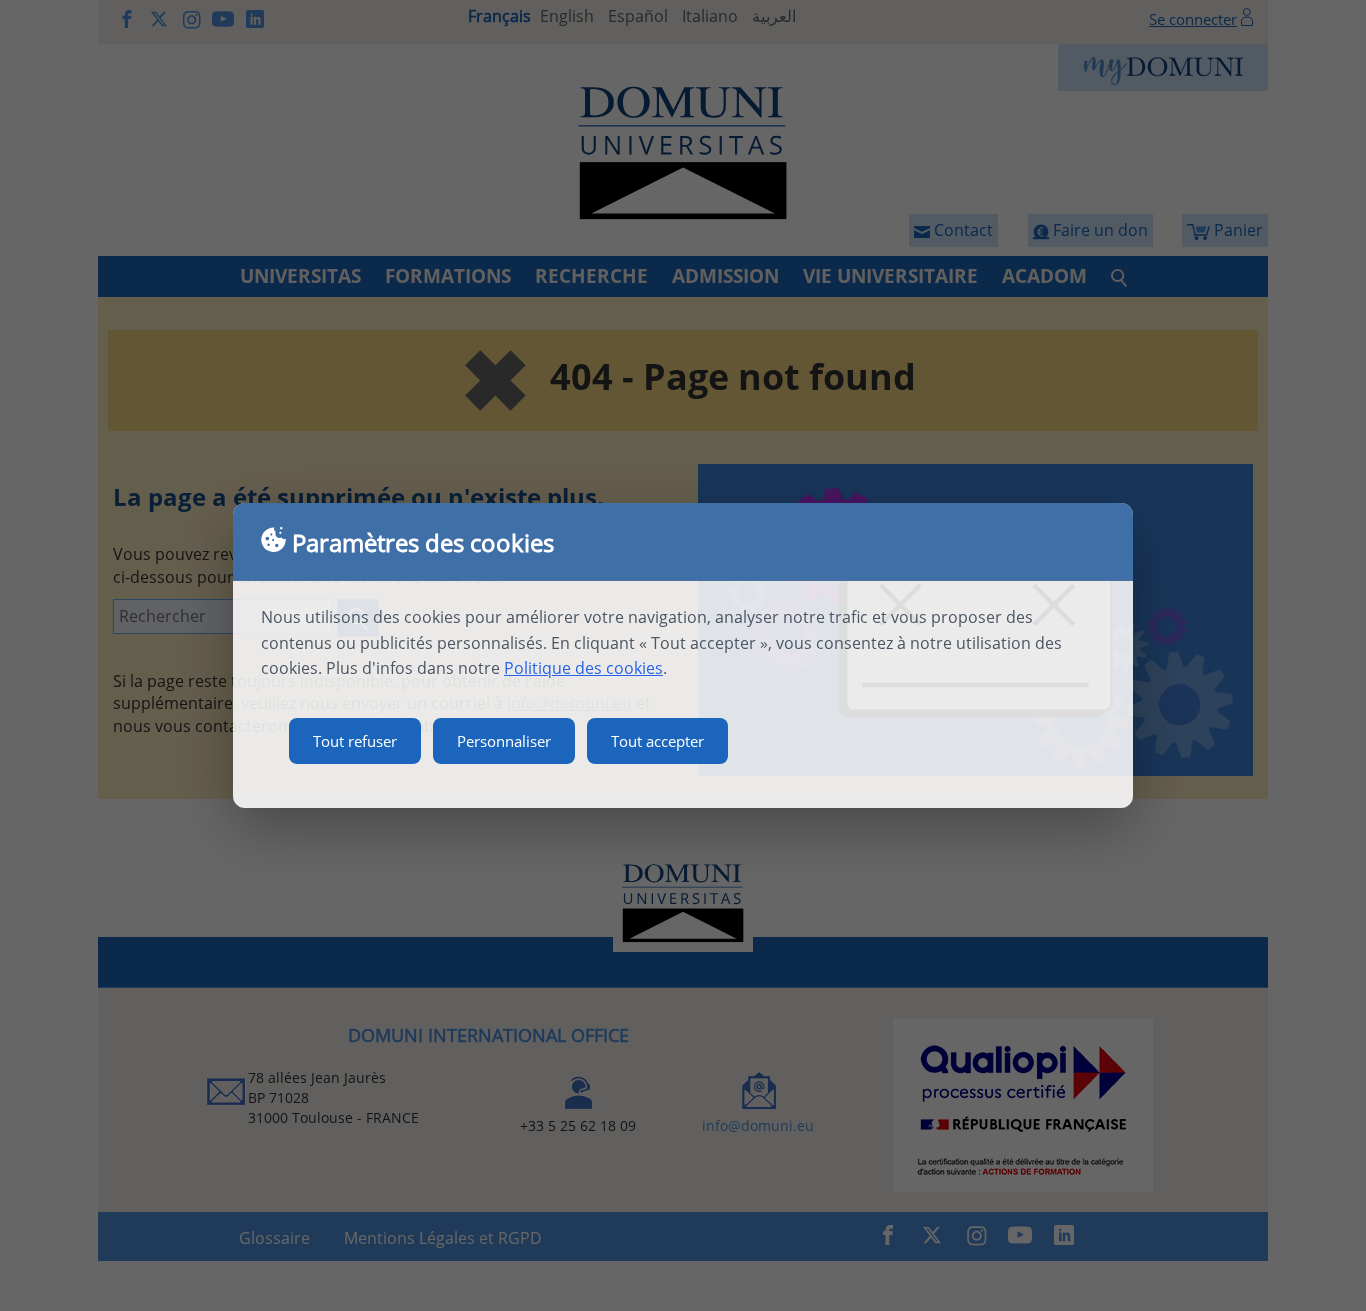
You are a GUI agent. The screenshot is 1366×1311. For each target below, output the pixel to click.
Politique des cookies (583, 668)
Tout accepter (657, 741)
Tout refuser (355, 741)
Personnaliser (504, 741)
